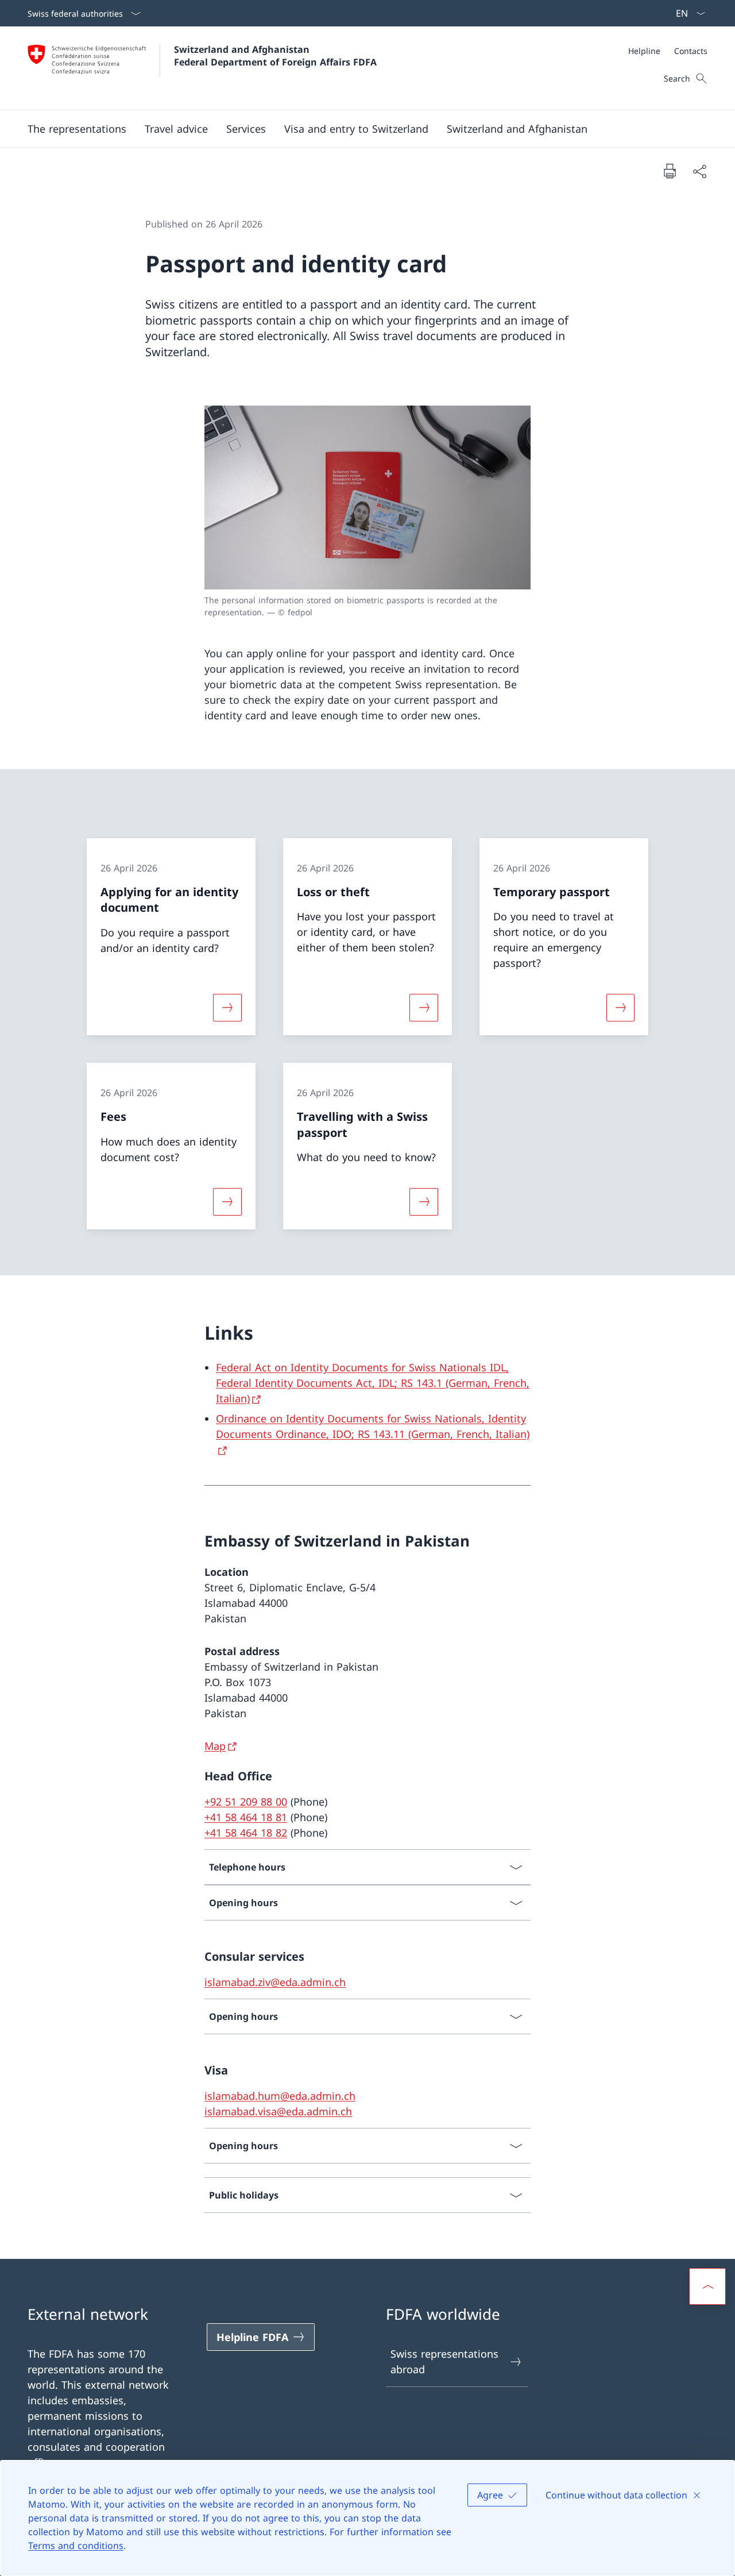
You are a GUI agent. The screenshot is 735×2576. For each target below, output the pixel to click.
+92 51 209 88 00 (246, 1802)
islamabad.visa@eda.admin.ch (278, 2111)
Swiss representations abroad (444, 2361)
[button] (176, 129)
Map (215, 1746)
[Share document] (699, 171)
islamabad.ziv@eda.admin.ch (275, 1982)
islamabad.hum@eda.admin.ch (280, 2096)
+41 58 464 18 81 (246, 1817)
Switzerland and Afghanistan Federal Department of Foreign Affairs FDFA (275, 56)
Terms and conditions (76, 2546)
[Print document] (670, 171)
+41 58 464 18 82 (246, 1833)
